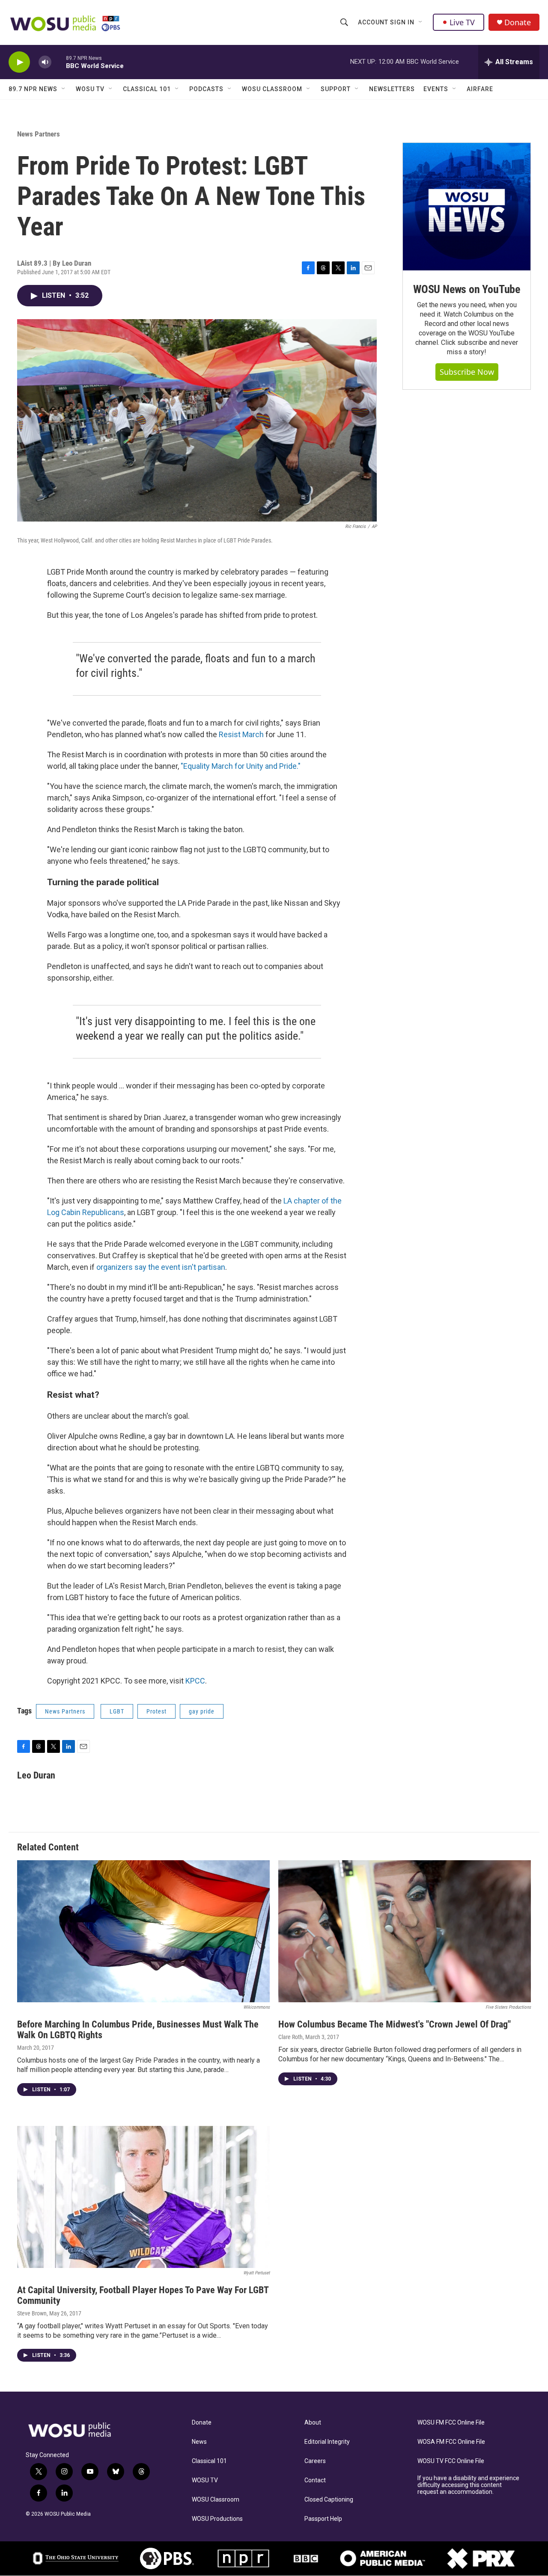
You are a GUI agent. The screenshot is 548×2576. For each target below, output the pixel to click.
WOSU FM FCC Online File (451, 2423)
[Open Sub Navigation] (421, 22)
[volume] (45, 62)
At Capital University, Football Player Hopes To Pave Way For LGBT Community (143, 2295)
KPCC (195, 1681)
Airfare (480, 89)
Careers (315, 2461)
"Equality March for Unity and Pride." (241, 766)
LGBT (117, 1711)
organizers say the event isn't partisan (161, 1267)
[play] (19, 62)
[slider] (59, 62)
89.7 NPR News (33, 89)
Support (336, 89)
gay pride (202, 1711)
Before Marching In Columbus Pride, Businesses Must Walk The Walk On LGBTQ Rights (138, 2030)
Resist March (241, 734)
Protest (156, 1711)
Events (436, 89)
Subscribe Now (467, 372)
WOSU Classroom (272, 89)
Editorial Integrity (327, 2442)
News (199, 2442)
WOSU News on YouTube (467, 289)
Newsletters (392, 89)
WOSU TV (90, 89)
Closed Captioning (329, 2500)
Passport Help (323, 2519)
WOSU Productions (217, 2519)
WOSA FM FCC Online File (451, 2442)
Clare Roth (290, 2037)
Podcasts (206, 89)
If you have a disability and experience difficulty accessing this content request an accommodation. (468, 2485)
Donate (518, 22)
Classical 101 (147, 89)
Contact (315, 2480)
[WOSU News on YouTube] (467, 207)
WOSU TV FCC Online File (451, 2461)
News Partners (39, 134)
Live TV (462, 22)
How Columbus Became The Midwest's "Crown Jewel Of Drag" (395, 2024)
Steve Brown (32, 2313)
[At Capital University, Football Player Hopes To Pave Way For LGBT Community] (143, 2197)
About (313, 2423)
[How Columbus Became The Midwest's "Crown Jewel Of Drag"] (405, 1931)
